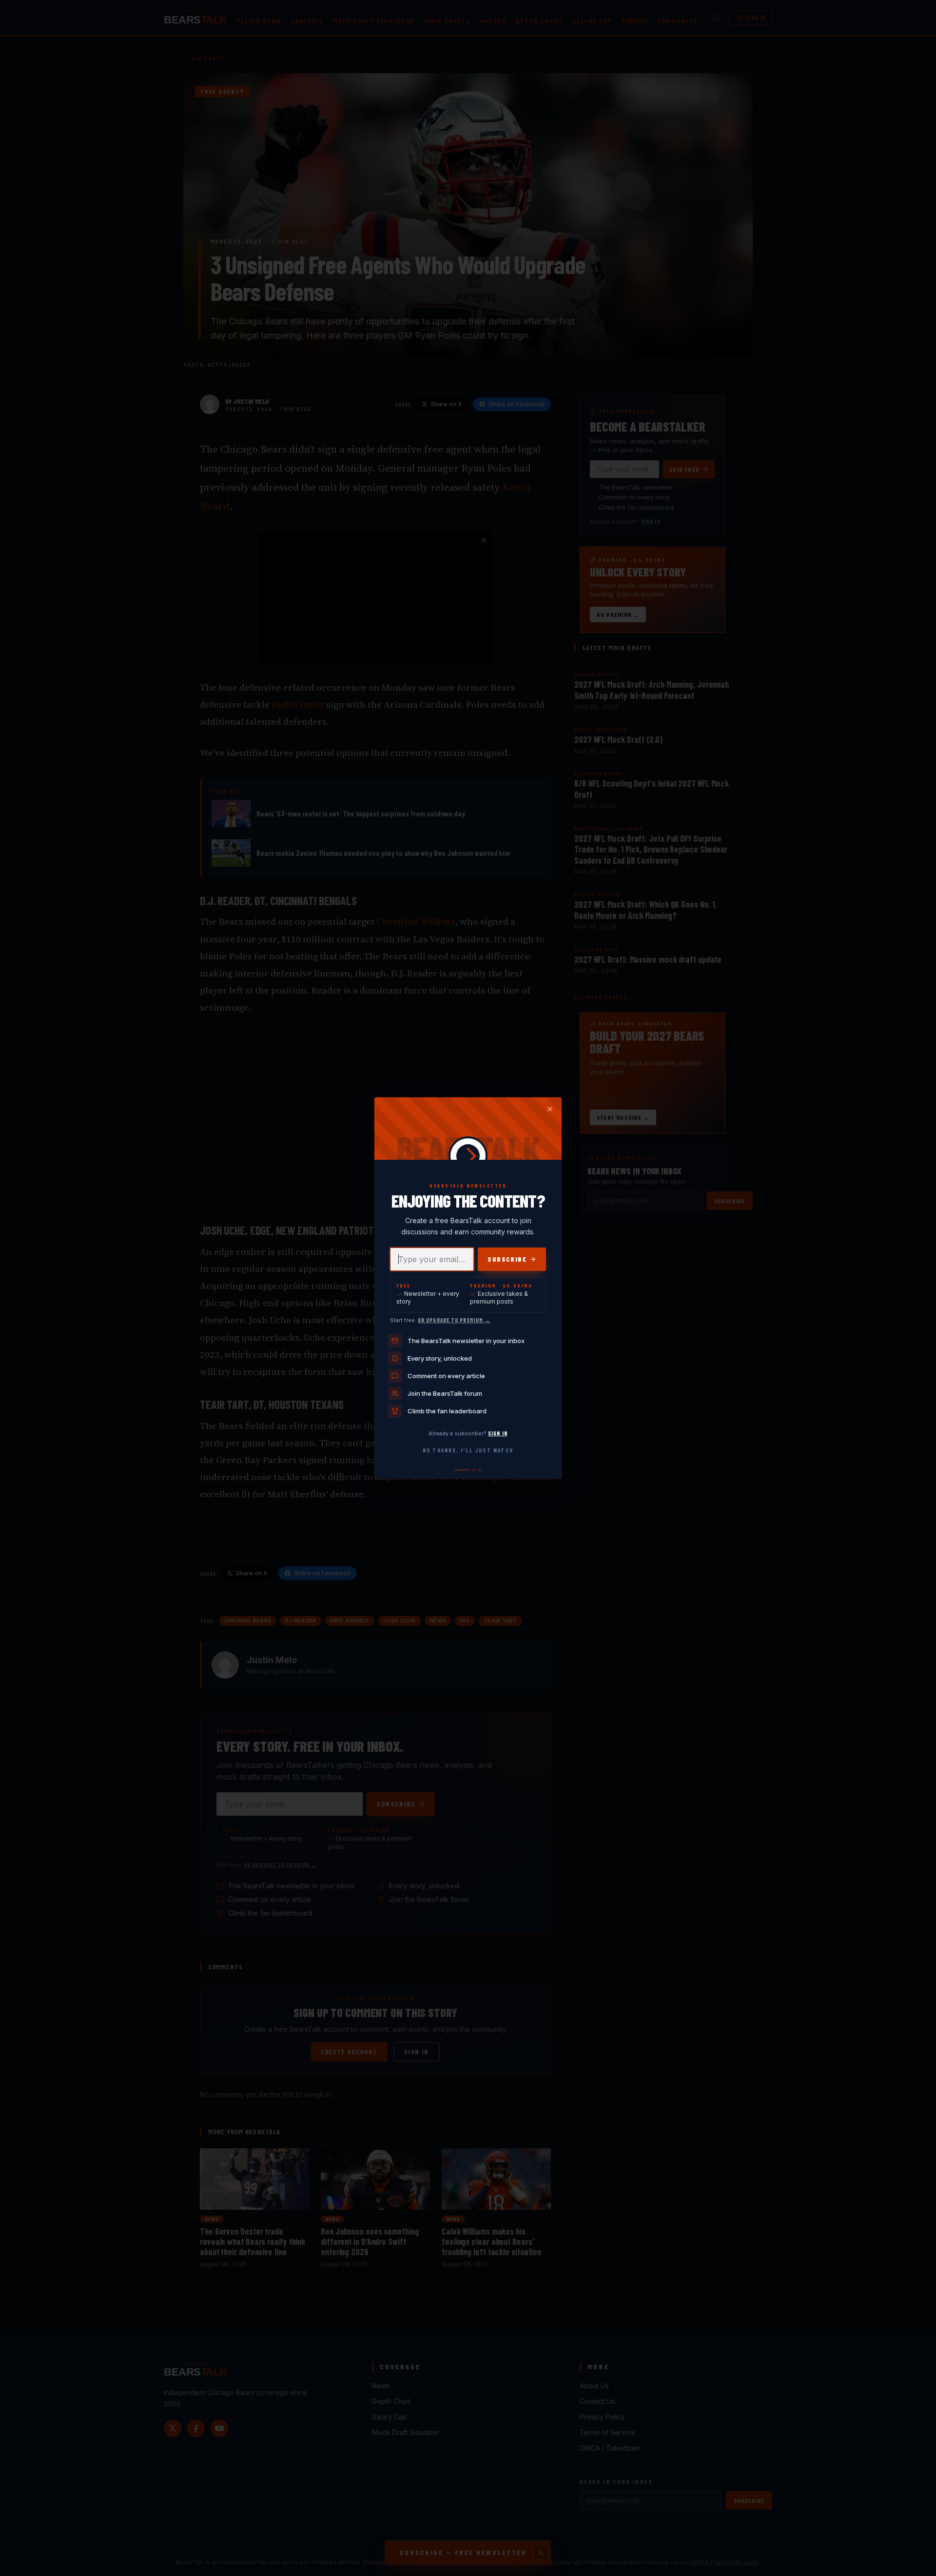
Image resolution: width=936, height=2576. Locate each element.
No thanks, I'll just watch (468, 1450)
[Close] (550, 1109)
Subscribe (507, 1259)
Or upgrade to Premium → (454, 1320)
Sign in (498, 1433)
